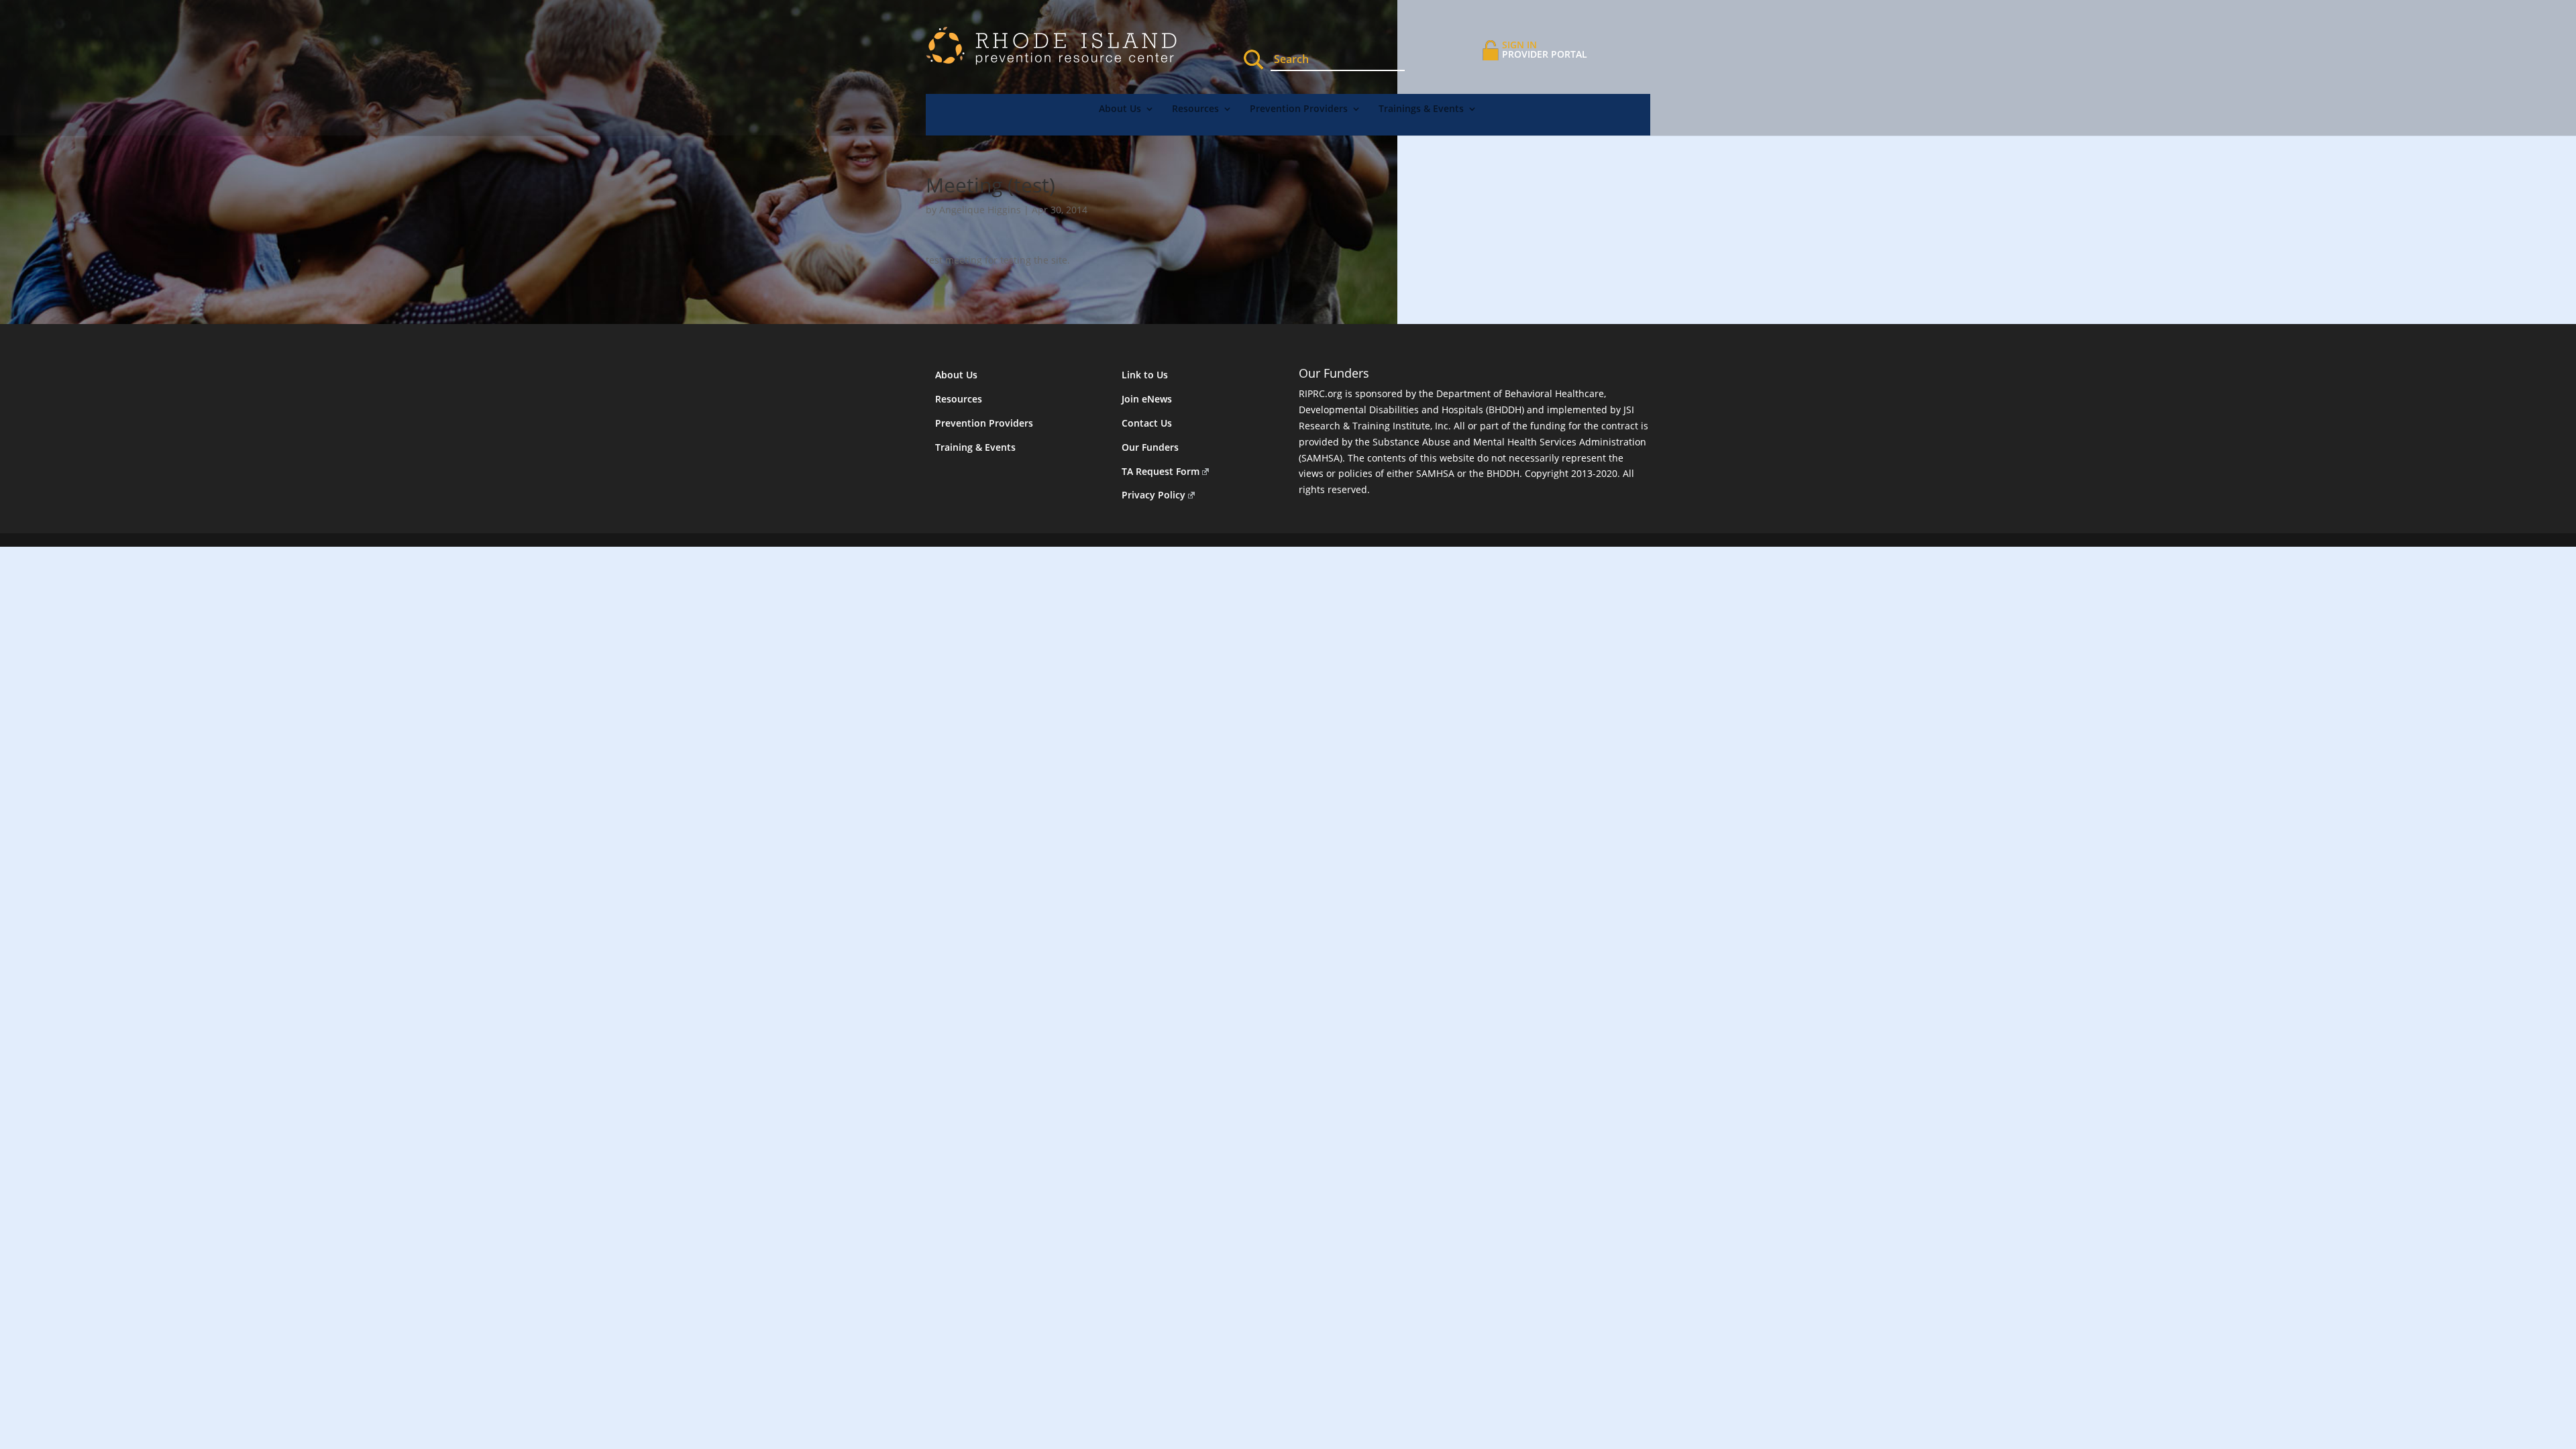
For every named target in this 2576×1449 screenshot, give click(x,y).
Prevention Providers (1299, 109)
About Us (1120, 109)
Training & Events (975, 447)
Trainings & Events (1421, 109)
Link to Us (1145, 375)
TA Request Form (1161, 471)
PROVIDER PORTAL (1545, 49)
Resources (1195, 109)
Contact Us (1147, 423)
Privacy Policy (1153, 495)
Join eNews (1147, 399)
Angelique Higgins (980, 210)
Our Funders (1150, 447)
